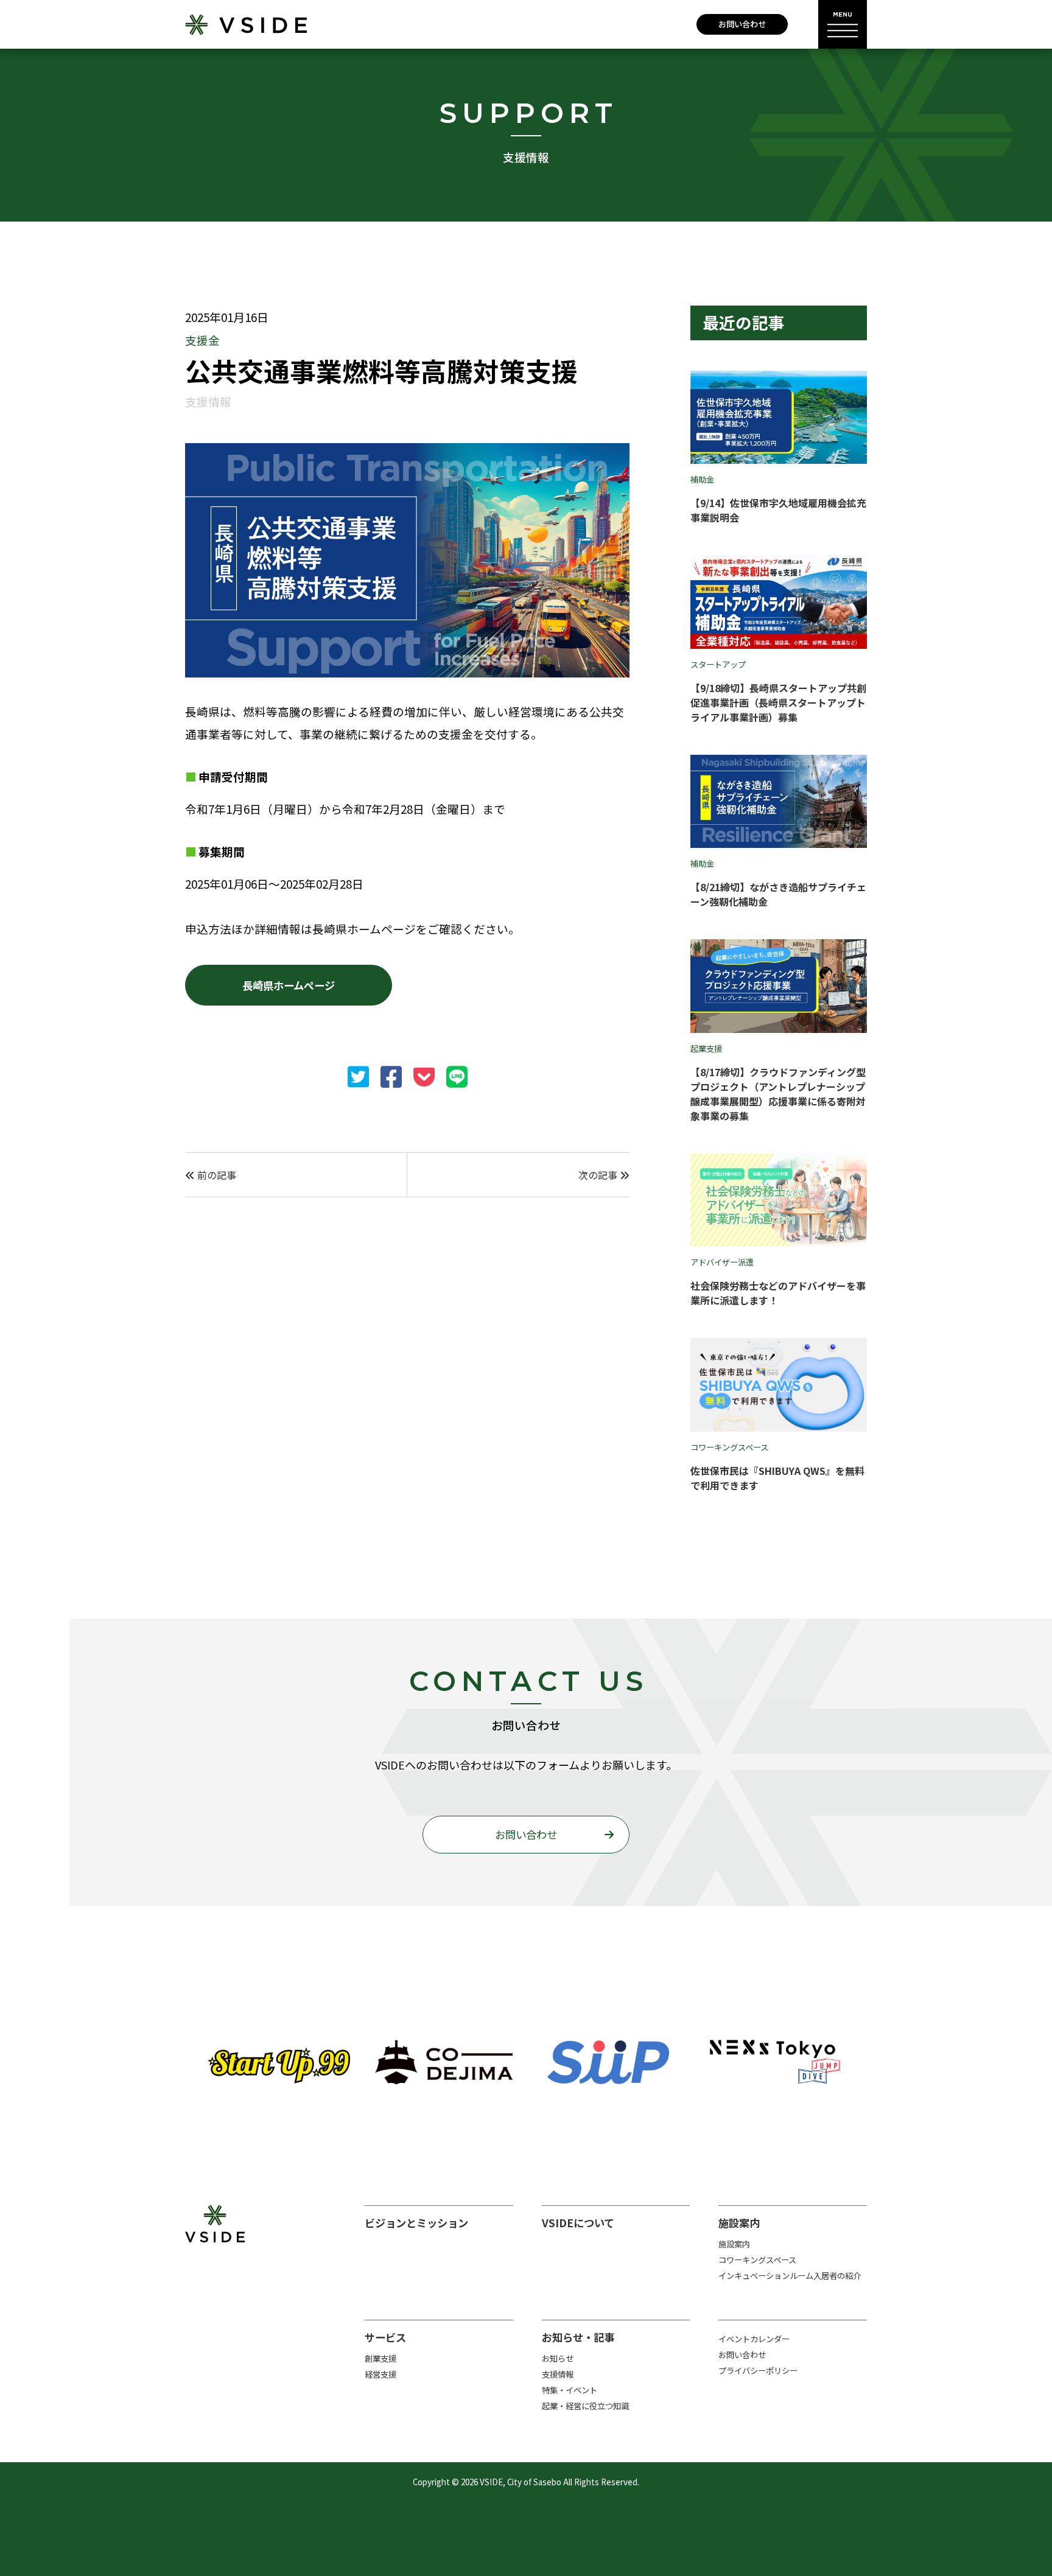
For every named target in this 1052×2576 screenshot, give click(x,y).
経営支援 (380, 2374)
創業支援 (380, 2358)
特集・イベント (570, 2390)
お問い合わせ (742, 24)
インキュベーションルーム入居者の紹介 (790, 2276)
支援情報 (558, 2374)
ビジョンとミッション (416, 2223)
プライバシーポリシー (758, 2371)
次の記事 (599, 1175)
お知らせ (558, 2358)
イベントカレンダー (754, 2339)
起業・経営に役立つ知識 (585, 2406)
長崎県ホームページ (289, 985)
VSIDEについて (578, 2223)
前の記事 (216, 1175)
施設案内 (734, 2244)
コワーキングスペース (757, 2260)
